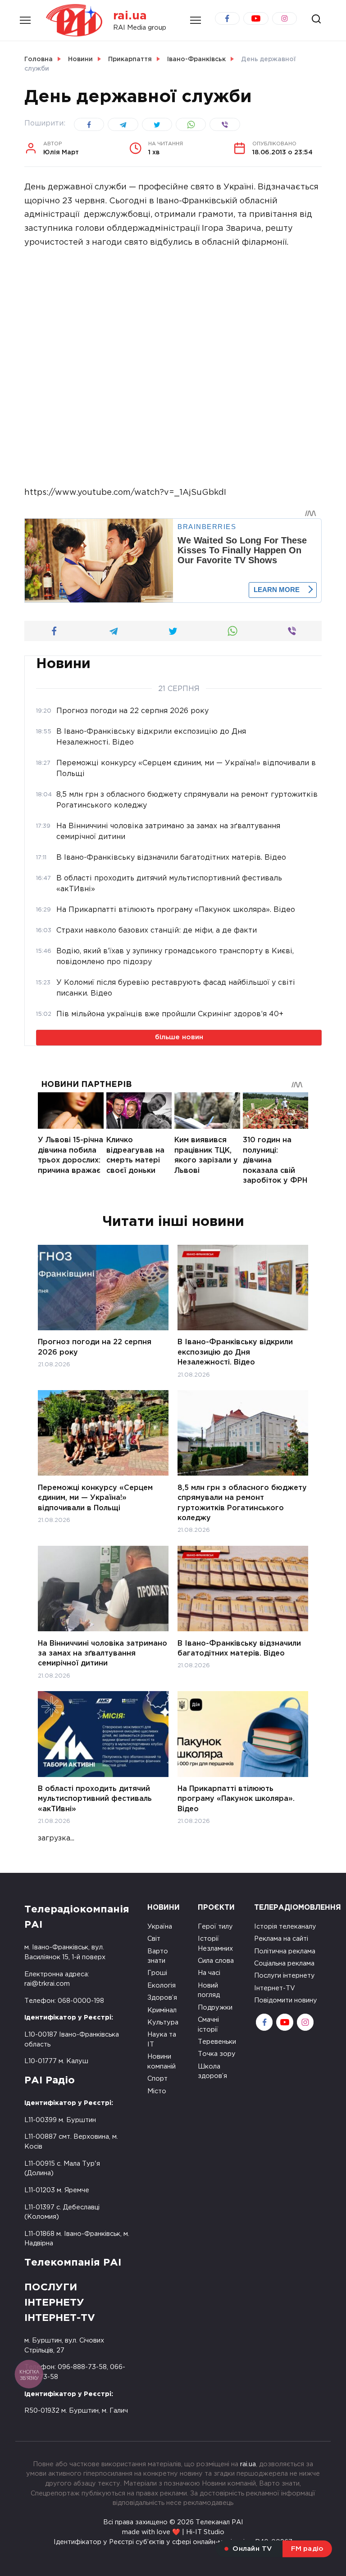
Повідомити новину (286, 2000)
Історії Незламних (215, 1944)
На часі (209, 1973)
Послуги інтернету (285, 1976)
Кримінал (162, 2010)
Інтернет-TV (275, 1988)
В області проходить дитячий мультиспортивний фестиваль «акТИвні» (95, 1799)
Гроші (157, 1973)
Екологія (162, 1986)
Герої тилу (215, 1927)
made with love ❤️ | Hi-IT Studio (173, 2532)
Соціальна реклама (284, 1963)
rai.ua (130, 16)
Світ (154, 1939)
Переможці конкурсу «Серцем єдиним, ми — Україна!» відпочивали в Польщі (95, 1498)
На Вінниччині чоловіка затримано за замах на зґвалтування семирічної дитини (102, 1653)
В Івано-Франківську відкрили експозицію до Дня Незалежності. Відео (235, 1352)
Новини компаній (162, 2062)
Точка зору (217, 2054)
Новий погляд (209, 1990)
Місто (157, 2091)
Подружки (215, 2008)
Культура (163, 2022)
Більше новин (179, 1037)
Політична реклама (285, 1951)
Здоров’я (162, 1998)
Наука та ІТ (162, 2040)
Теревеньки (217, 2042)
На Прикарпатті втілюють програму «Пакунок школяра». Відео (236, 1799)
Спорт (157, 2079)
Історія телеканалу (285, 1927)
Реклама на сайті (281, 1939)
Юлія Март (61, 148)
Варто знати (158, 1956)
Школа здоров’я (212, 2071)
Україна (160, 1927)
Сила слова (216, 1961)
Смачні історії (208, 2025)
